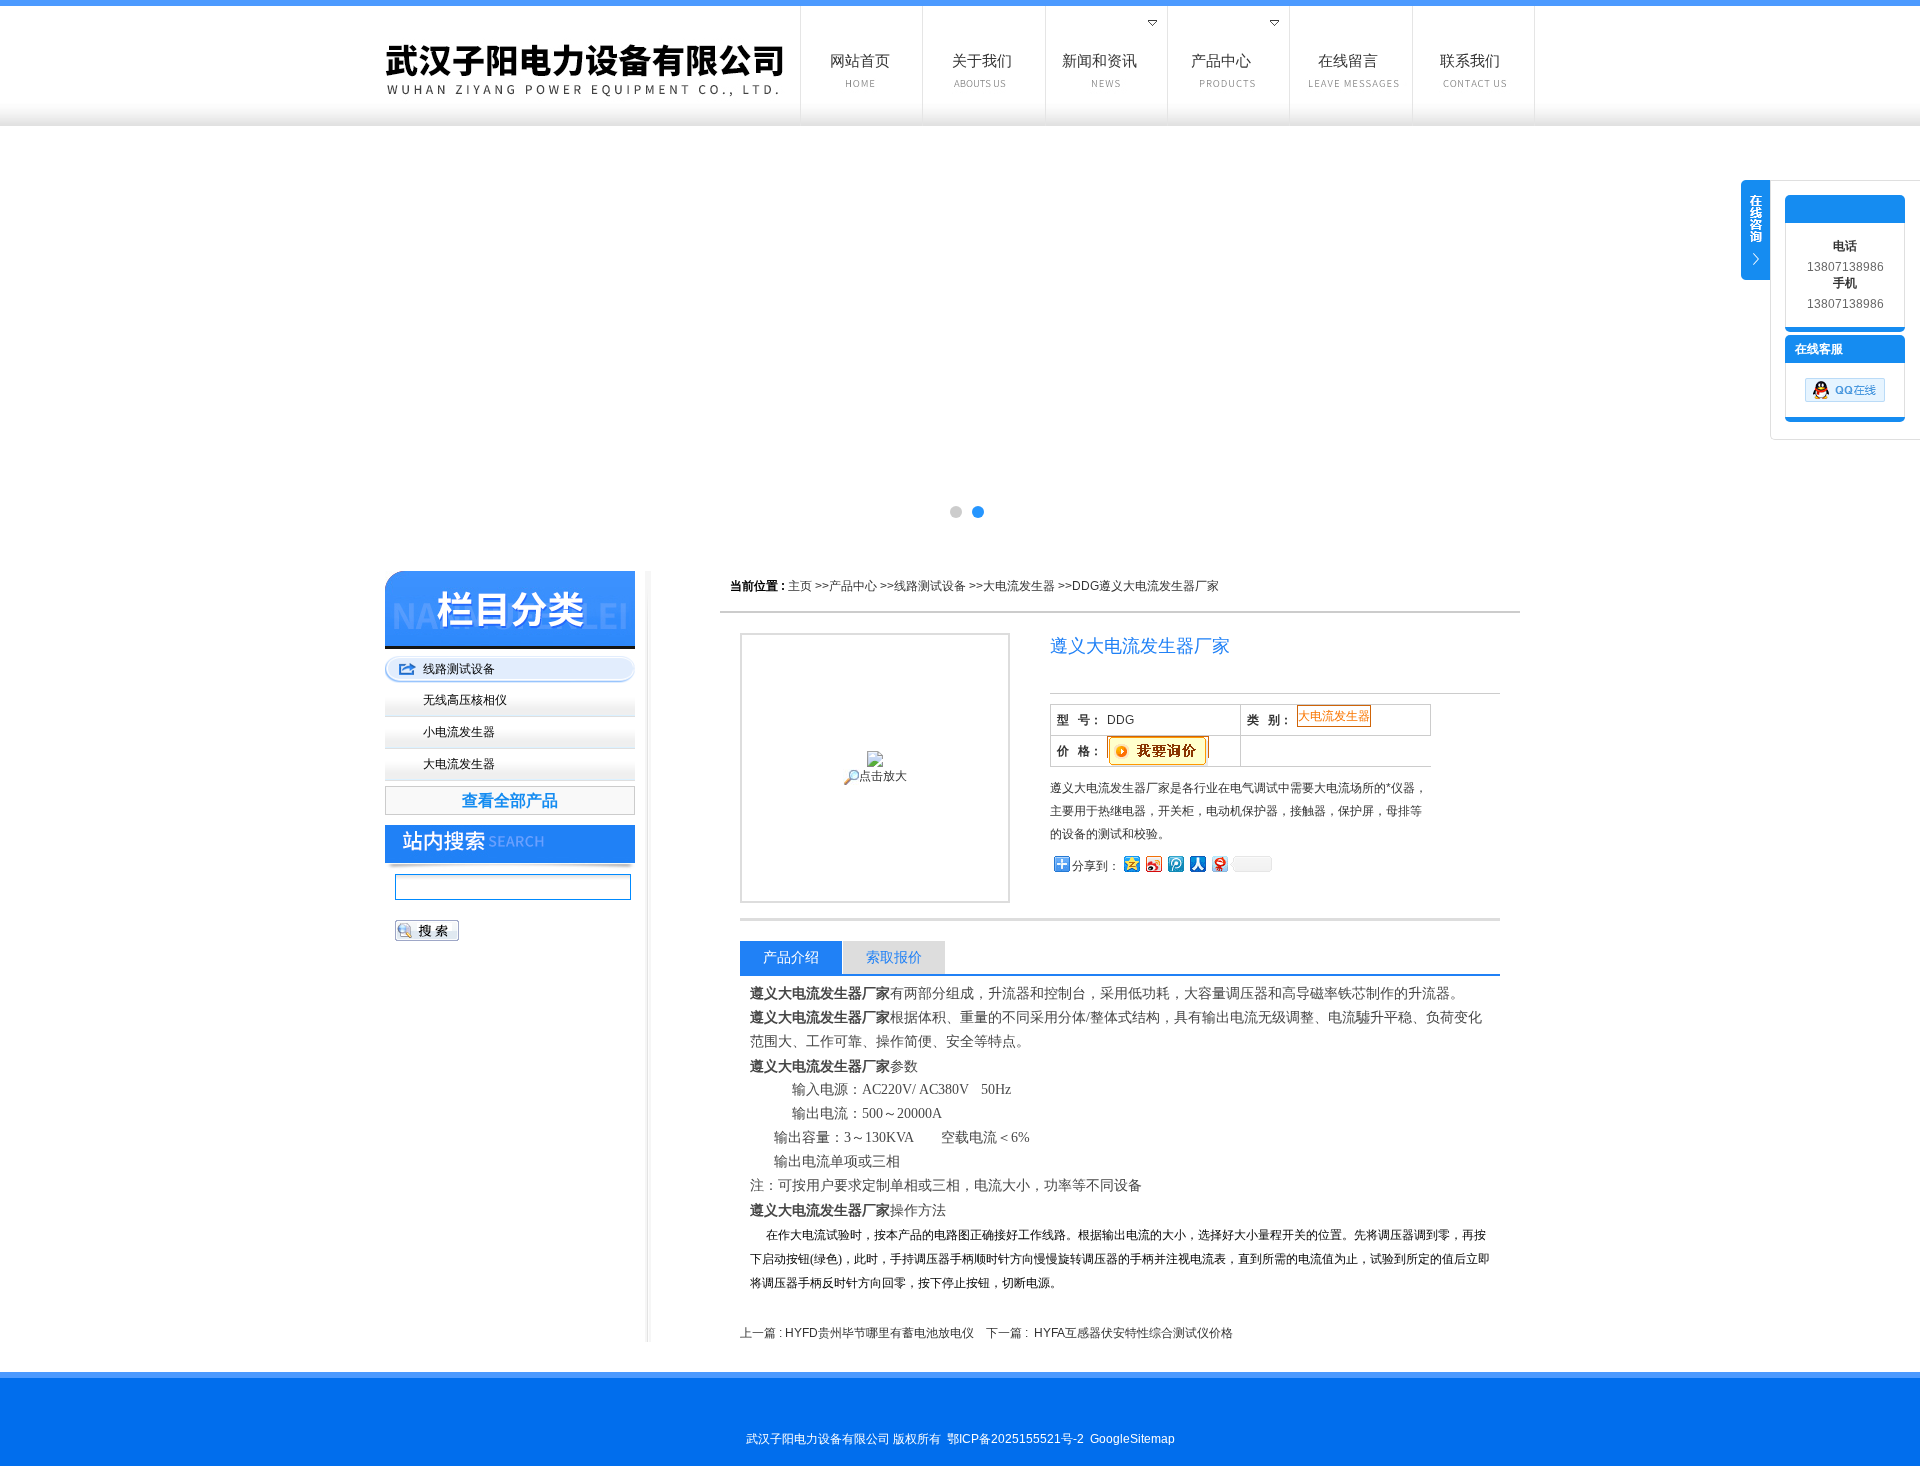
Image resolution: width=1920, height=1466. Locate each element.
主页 (800, 586)
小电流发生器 (459, 732)
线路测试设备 (930, 586)
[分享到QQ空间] (1131, 863)
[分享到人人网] (1197, 863)
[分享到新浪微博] (1153, 863)
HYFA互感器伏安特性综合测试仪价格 (1133, 1333)
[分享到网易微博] (1219, 863)
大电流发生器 (1019, 586)
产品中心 (853, 586)
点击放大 (883, 776)
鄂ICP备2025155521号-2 (1015, 1439)
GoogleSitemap (1132, 1439)
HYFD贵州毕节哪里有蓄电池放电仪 (879, 1333)
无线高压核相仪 (465, 700)
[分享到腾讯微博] (1175, 863)
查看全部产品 (510, 800)
